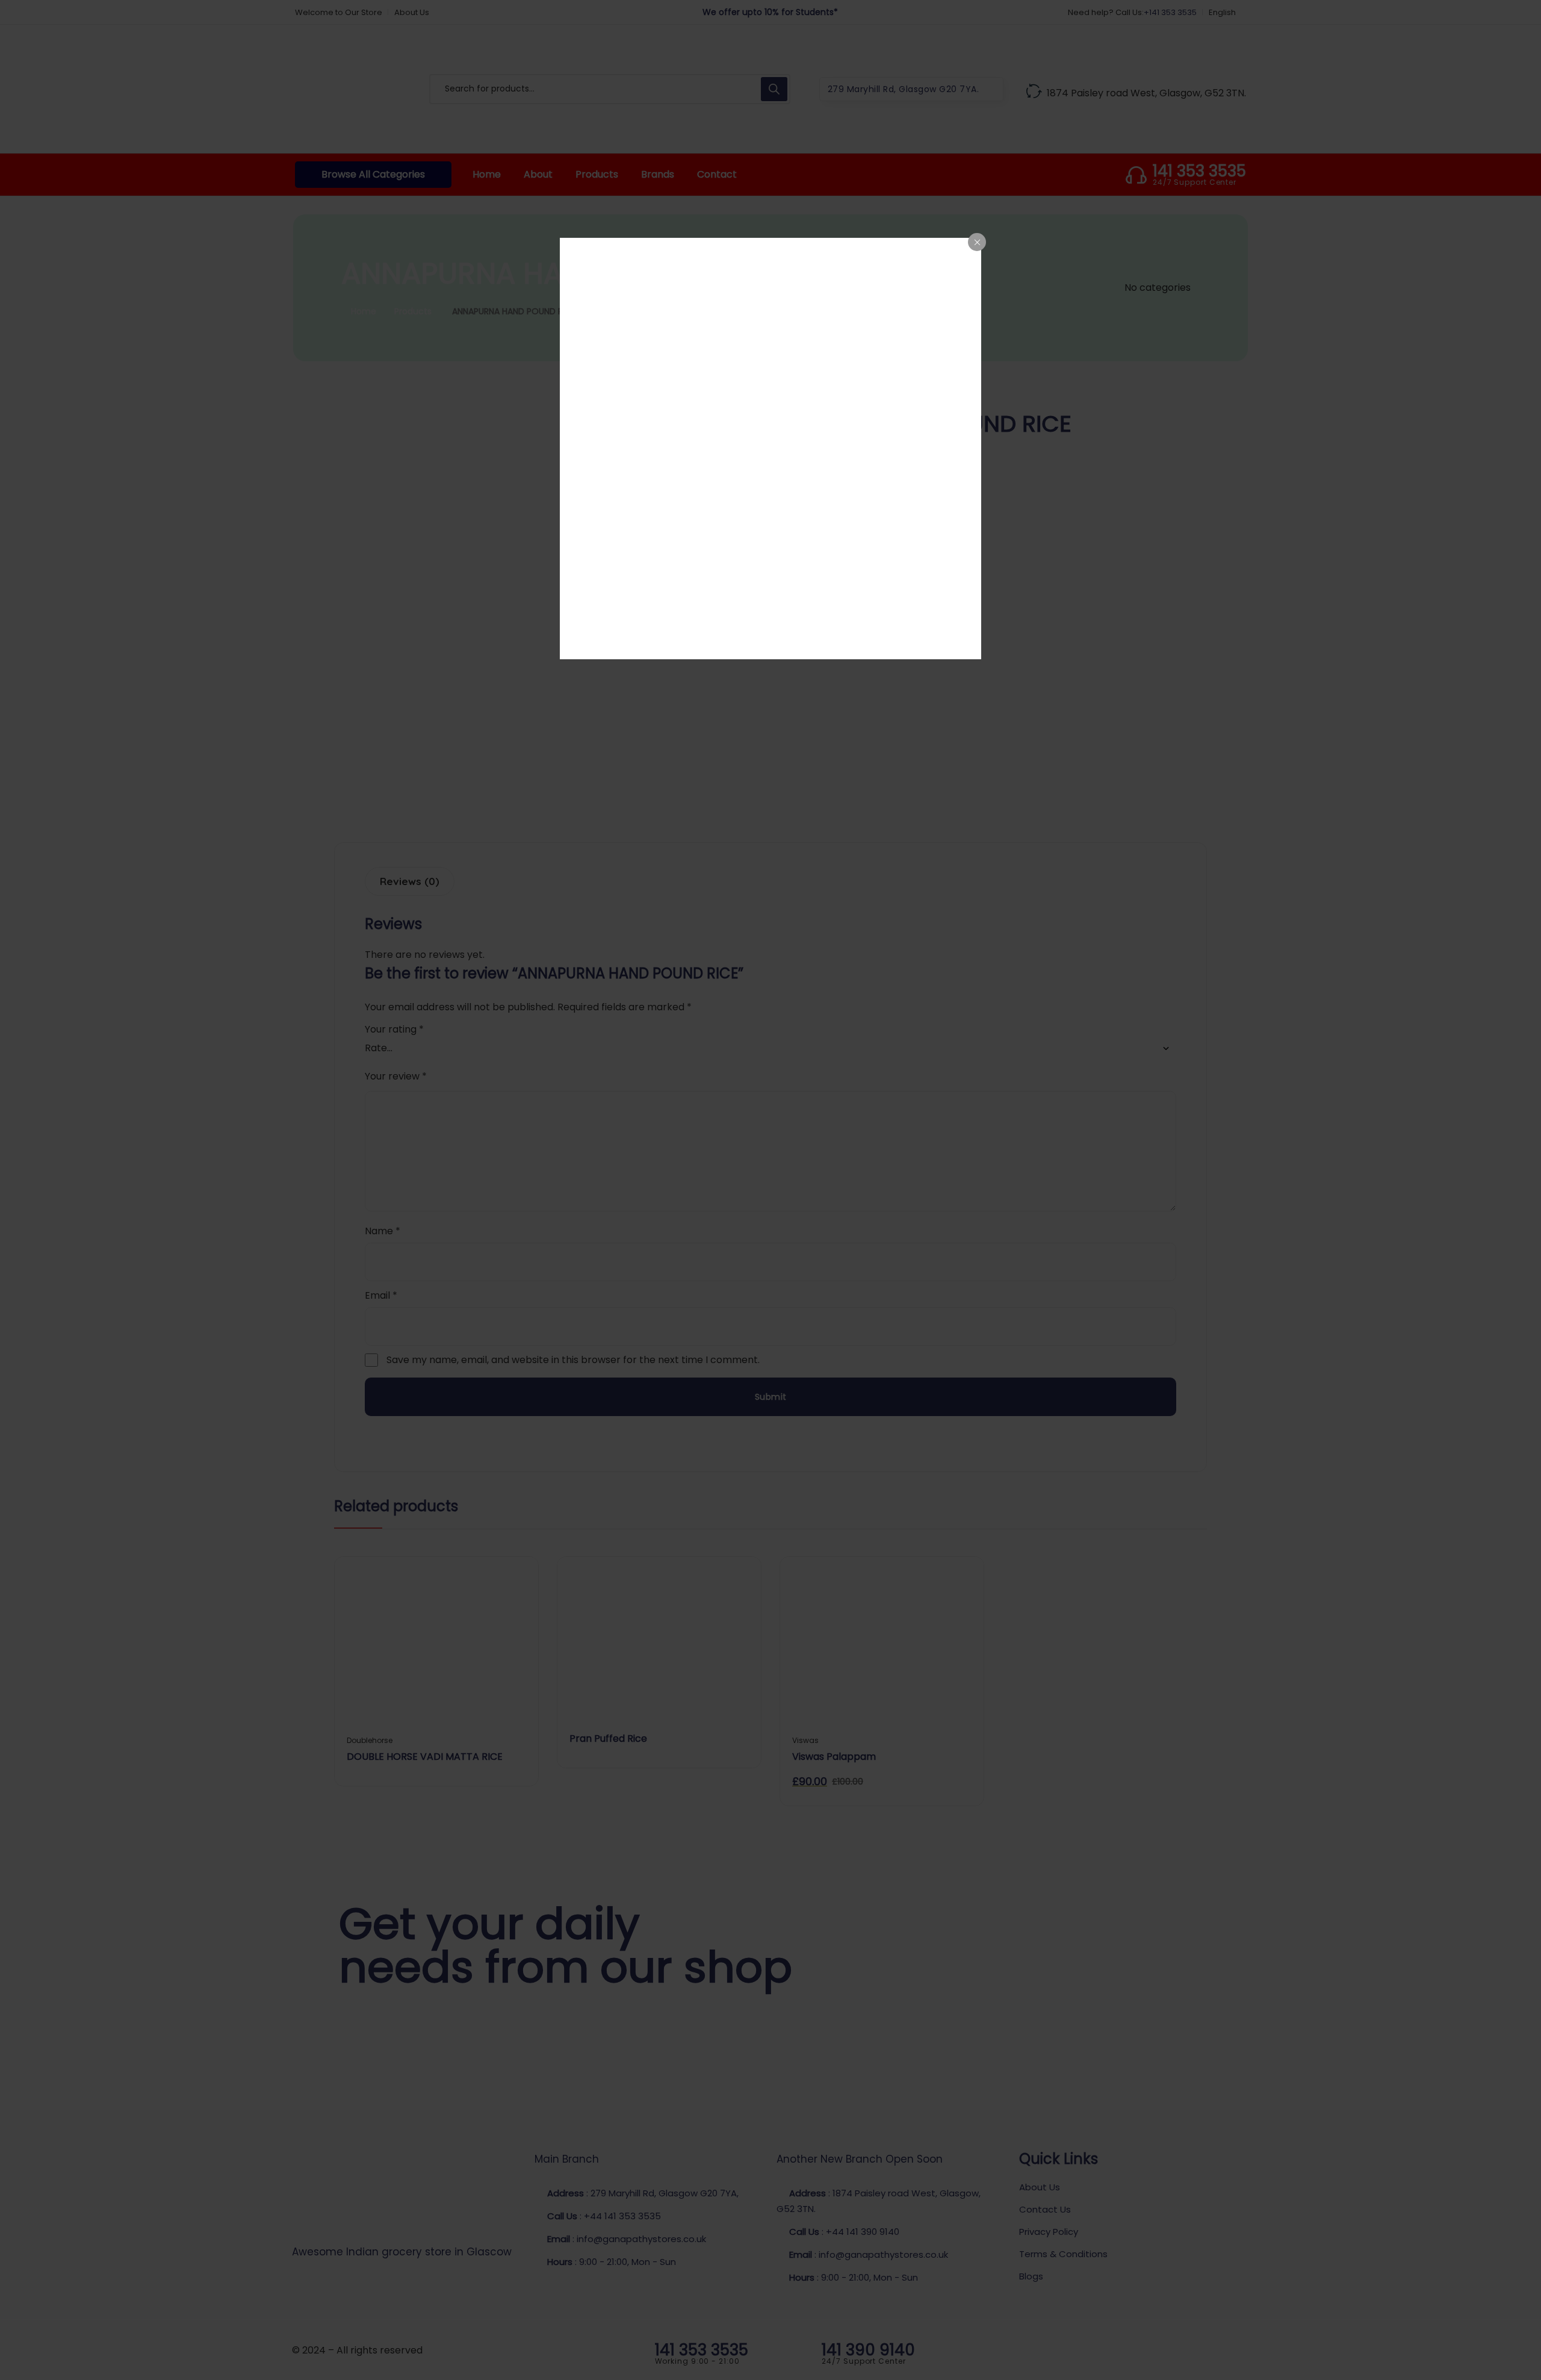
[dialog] (770, 449)
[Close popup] (977, 242)
